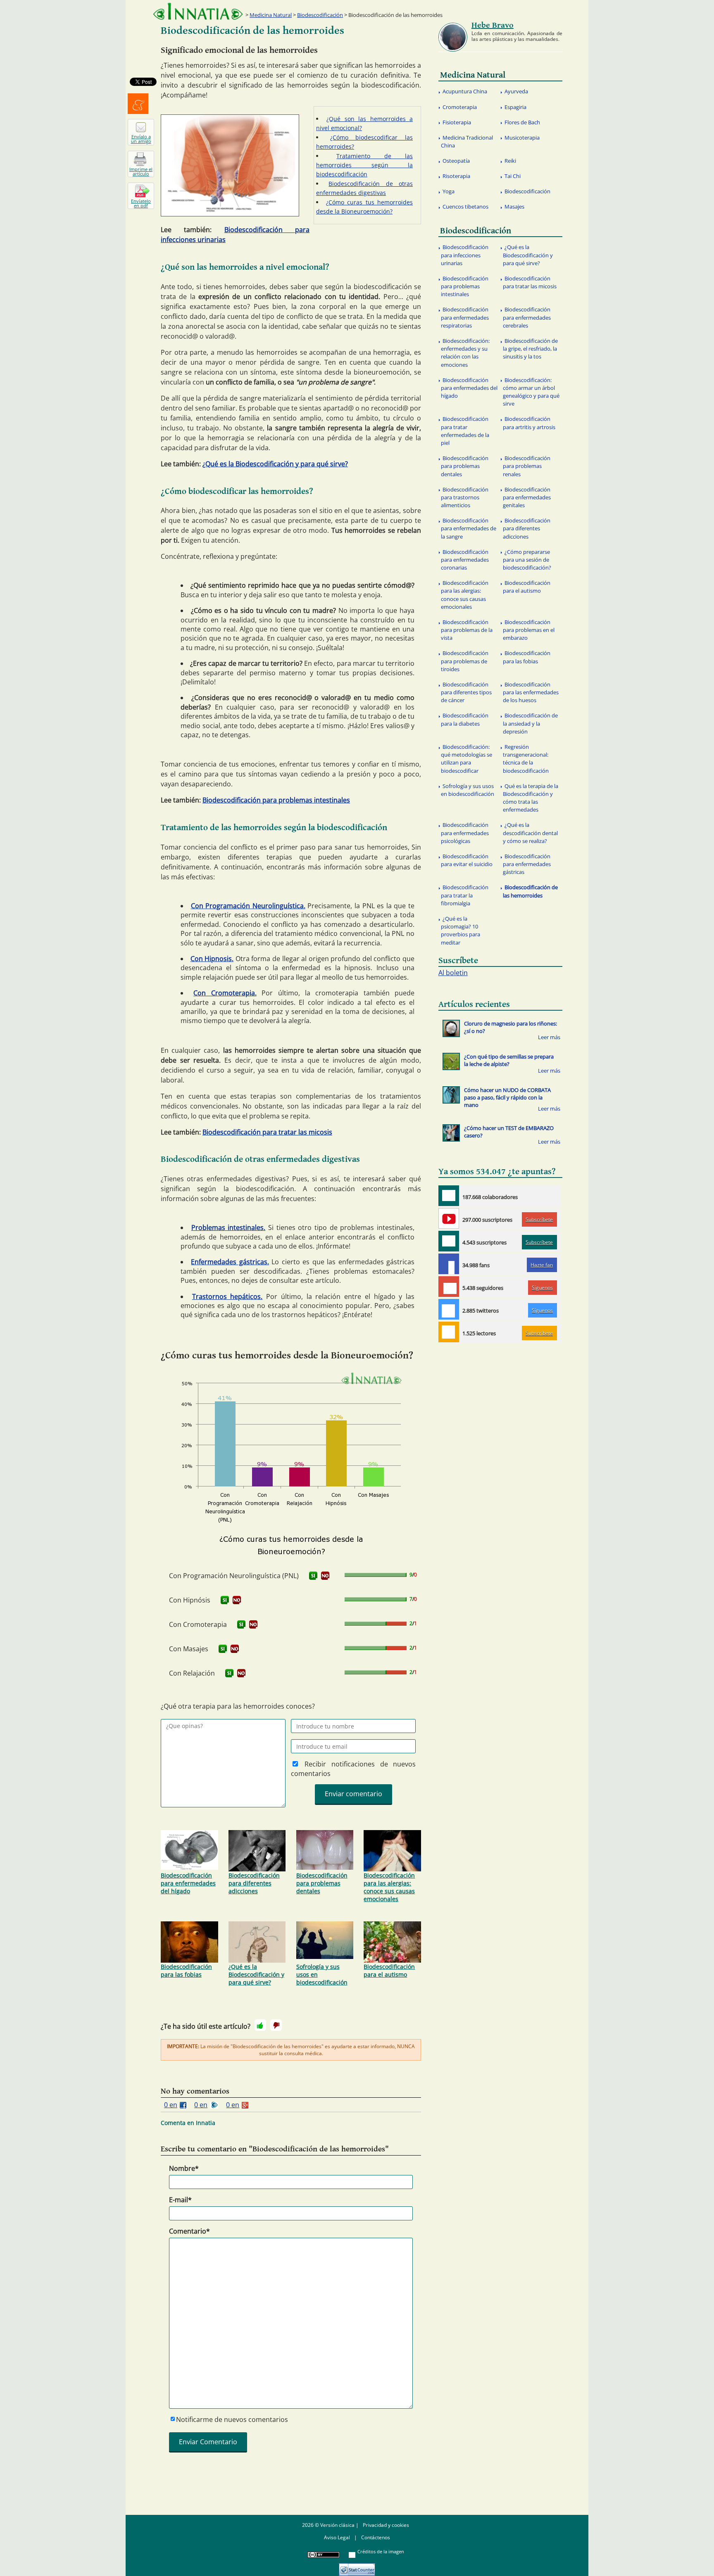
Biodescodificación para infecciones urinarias (465, 255)
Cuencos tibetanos (465, 207)
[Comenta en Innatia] (449, 1196)
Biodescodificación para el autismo (389, 1971)
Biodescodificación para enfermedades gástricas (527, 864)
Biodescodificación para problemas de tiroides (465, 661)
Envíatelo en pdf (141, 203)
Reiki (510, 161)
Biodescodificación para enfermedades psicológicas (465, 833)
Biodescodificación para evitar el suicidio (467, 860)
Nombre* (184, 2168)
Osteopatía (456, 161)
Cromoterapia (460, 107)
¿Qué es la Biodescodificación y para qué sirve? (275, 464)
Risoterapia (456, 176)
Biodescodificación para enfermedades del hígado (188, 1883)
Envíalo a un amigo (141, 139)
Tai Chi (513, 176)
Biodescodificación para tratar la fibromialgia (465, 895)
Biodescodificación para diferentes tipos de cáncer (466, 692)
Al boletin (453, 973)
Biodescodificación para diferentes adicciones (254, 1883)
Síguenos (542, 1288)
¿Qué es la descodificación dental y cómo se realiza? (530, 833)
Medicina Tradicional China (467, 141)
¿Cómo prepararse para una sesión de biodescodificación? (527, 560)
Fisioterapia (457, 122)
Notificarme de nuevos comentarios (232, 2419)
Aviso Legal (337, 2537)
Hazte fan (542, 1265)
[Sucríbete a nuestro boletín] (449, 1241)
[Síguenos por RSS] (449, 1332)
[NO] (325, 1576)
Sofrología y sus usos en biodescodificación (322, 1974)
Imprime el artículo (141, 171)
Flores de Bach (522, 122)
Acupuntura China (465, 91)
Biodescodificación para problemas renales (527, 466)
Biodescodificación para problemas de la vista (467, 630)
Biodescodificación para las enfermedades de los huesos (531, 692)
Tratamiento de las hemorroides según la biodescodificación (364, 165)
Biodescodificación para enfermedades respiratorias (465, 317)
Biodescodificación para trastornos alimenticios (465, 497)
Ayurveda (516, 91)
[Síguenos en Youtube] (449, 1218)
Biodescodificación (320, 15)
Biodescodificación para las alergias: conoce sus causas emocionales (389, 1887)
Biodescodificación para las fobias (186, 1971)
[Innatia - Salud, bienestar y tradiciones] (198, 11)
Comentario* (189, 2231)
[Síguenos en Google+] (449, 1287)
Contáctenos (376, 2537)
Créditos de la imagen (381, 2551)
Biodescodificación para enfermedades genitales (527, 497)
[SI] (313, 1576)
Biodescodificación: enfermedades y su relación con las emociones (465, 353)
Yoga (449, 191)
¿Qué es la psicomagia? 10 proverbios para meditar (461, 931)
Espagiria (515, 107)
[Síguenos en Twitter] (449, 1309)
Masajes (514, 207)
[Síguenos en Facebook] (449, 1264)
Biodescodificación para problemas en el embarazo (529, 630)
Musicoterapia (522, 138)
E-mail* (180, 2200)
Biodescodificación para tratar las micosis (267, 1132)
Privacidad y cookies (386, 2525)
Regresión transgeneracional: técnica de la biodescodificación (526, 759)
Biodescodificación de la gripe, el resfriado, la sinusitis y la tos (530, 349)
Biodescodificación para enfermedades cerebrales (527, 317)
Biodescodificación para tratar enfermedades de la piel (465, 431)
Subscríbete (539, 1219)
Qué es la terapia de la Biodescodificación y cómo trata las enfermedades (531, 798)
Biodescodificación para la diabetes (465, 719)
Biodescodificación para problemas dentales (322, 1883)
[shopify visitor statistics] (357, 2567)
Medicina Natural (271, 15)
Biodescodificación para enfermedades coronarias (465, 560)
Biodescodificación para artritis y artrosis (529, 423)
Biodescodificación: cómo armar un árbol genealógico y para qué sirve (531, 392)
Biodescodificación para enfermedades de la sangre (469, 528)
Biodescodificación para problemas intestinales (276, 800)
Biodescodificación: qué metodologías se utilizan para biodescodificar (466, 759)
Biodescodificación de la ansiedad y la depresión (530, 723)
